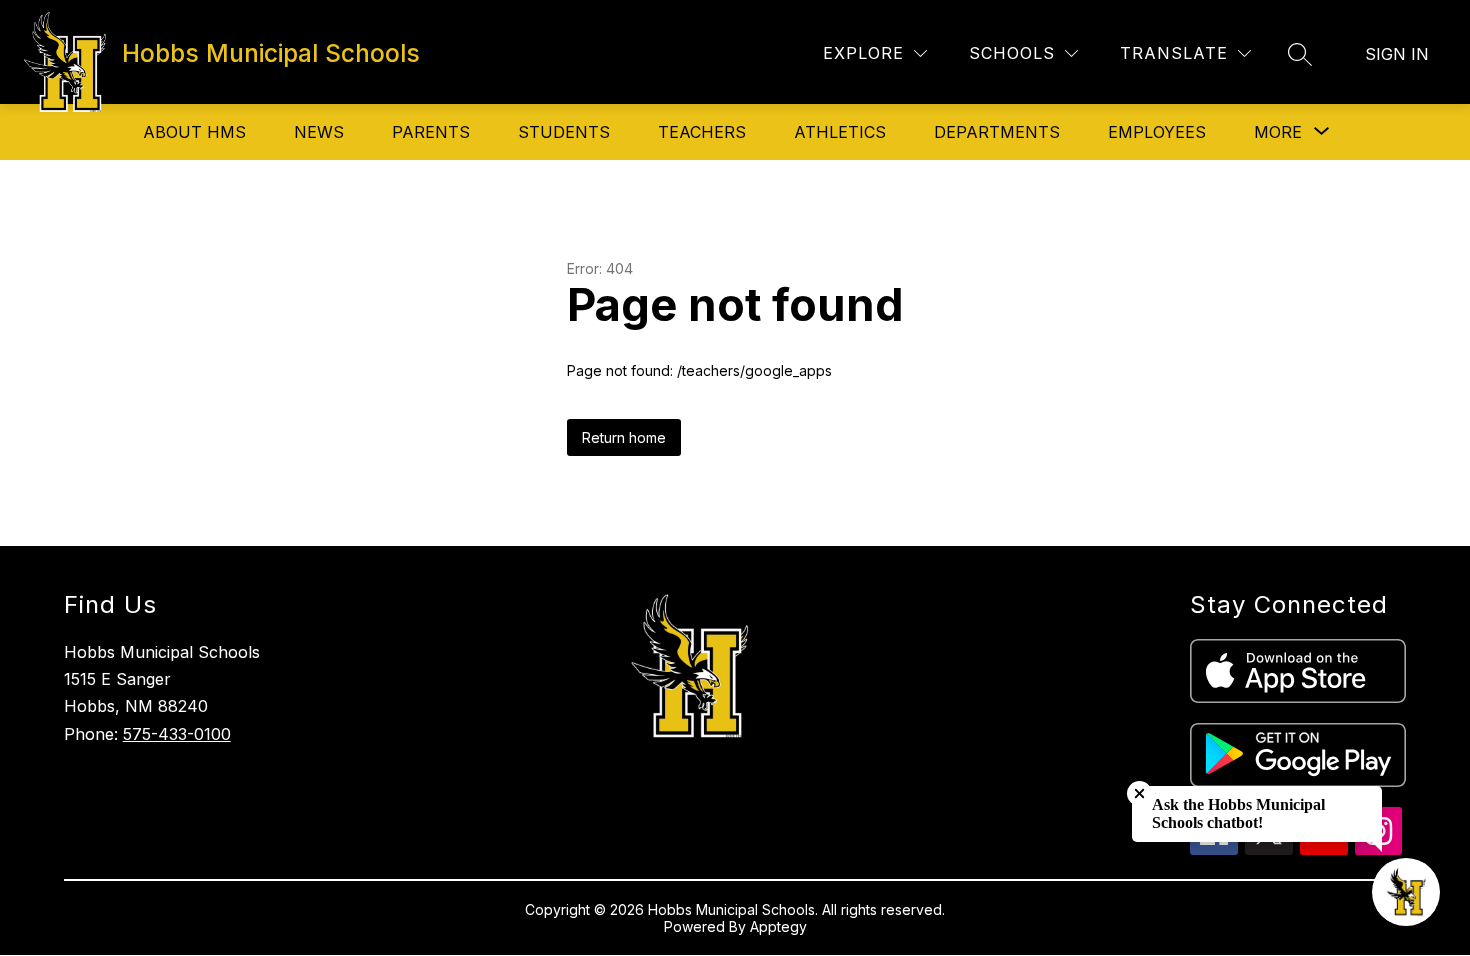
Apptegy (778, 926)
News (319, 132)
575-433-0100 (177, 734)
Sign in (1397, 54)
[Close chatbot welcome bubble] (1139, 793)
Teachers (702, 132)
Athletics (840, 132)
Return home (624, 437)
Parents (431, 132)
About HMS (194, 132)
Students (564, 132)
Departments (997, 132)
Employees (1157, 132)
